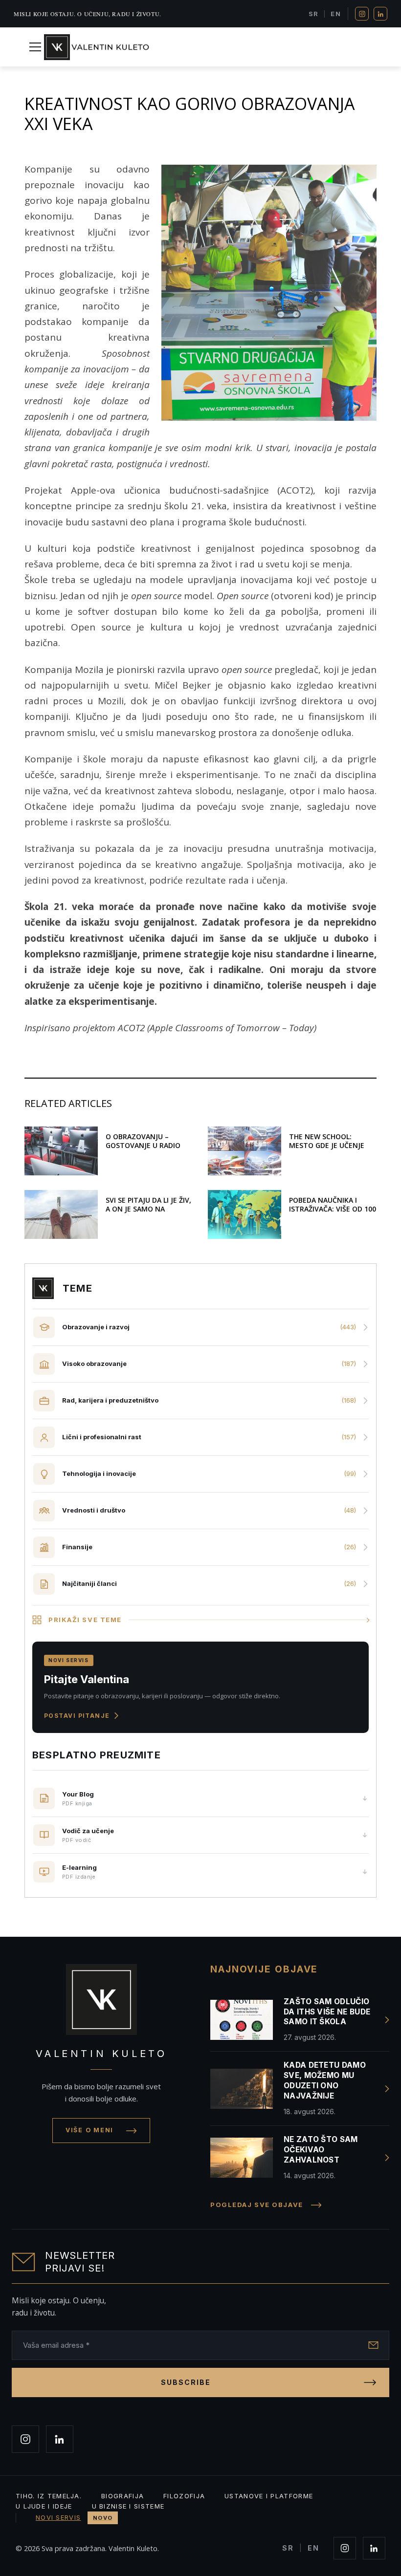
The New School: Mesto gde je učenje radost (327, 1145)
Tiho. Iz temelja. (49, 2496)
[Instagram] (362, 14)
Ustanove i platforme (269, 2496)
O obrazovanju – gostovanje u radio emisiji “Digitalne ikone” (143, 1150)
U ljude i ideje (44, 2506)
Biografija (123, 2496)
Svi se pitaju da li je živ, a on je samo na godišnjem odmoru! (148, 1209)
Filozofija (184, 2496)
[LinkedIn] (380, 14)
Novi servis (74, 2517)
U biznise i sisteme (128, 2506)
